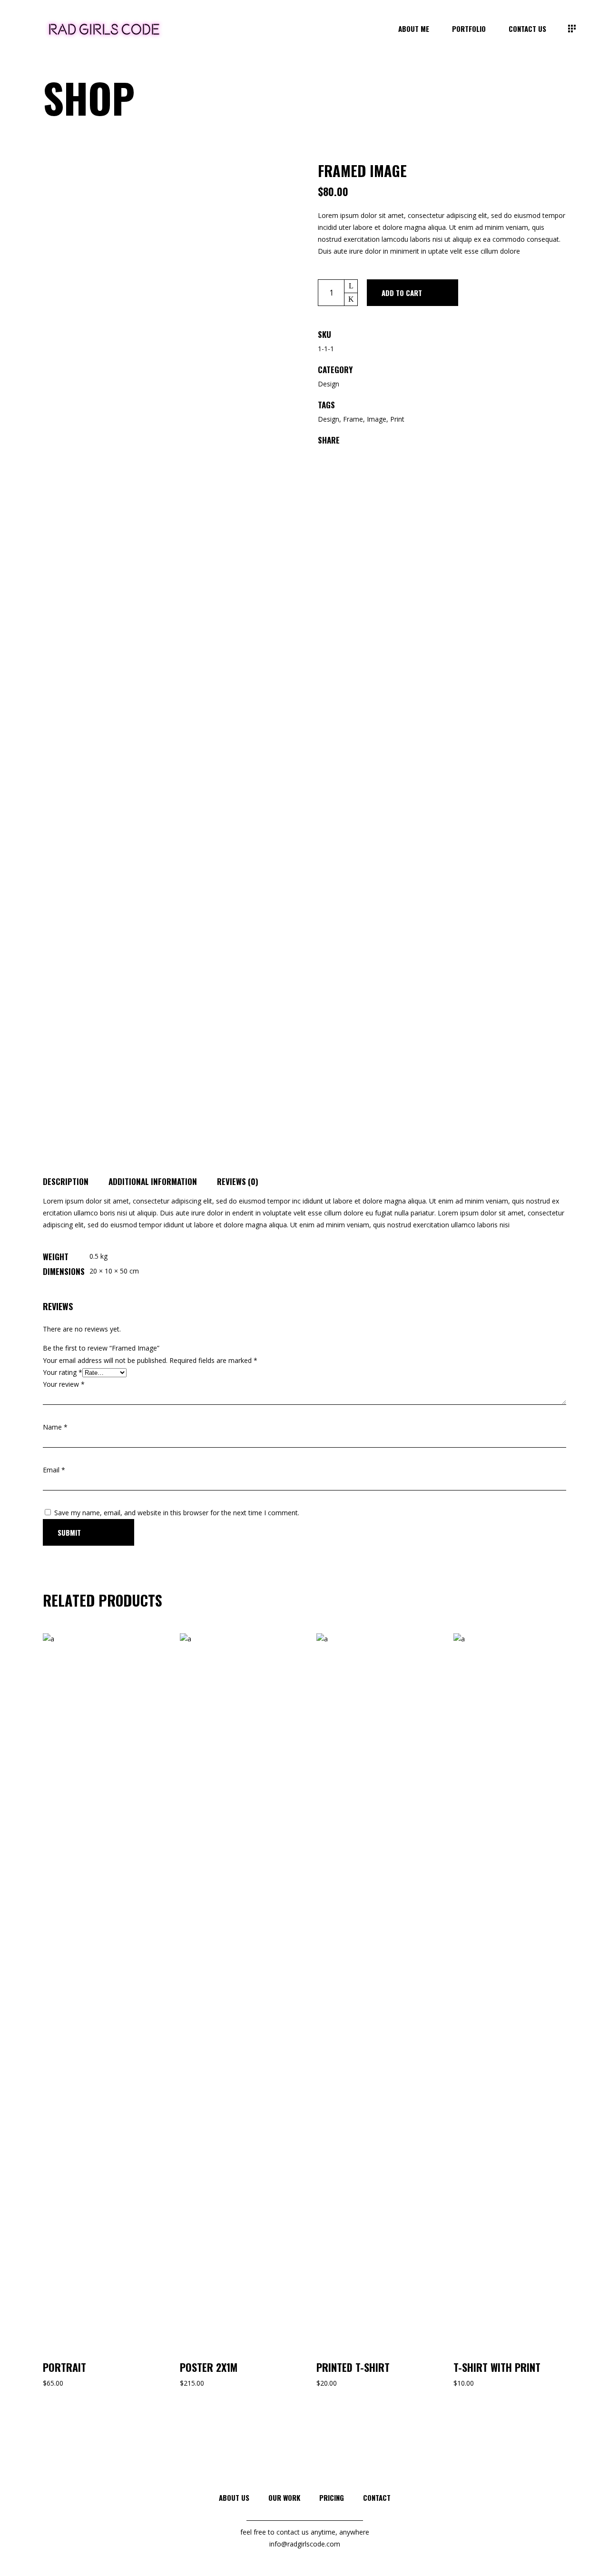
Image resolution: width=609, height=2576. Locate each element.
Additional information (153, 1181)
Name (55, 1427)
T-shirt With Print (497, 2367)
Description (66, 1181)
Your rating (63, 1372)
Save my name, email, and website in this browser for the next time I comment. (177, 1513)
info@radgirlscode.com (305, 2544)
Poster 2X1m (209, 2367)
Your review (64, 1384)
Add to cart (402, 293)
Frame (353, 419)
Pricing (332, 2497)
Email (54, 1470)
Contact (377, 2497)
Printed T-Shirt (353, 2367)
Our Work (284, 2497)
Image (377, 419)
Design (329, 384)
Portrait (64, 2367)
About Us (234, 2497)
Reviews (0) (238, 1181)
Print (397, 419)
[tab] (76, 1179)
